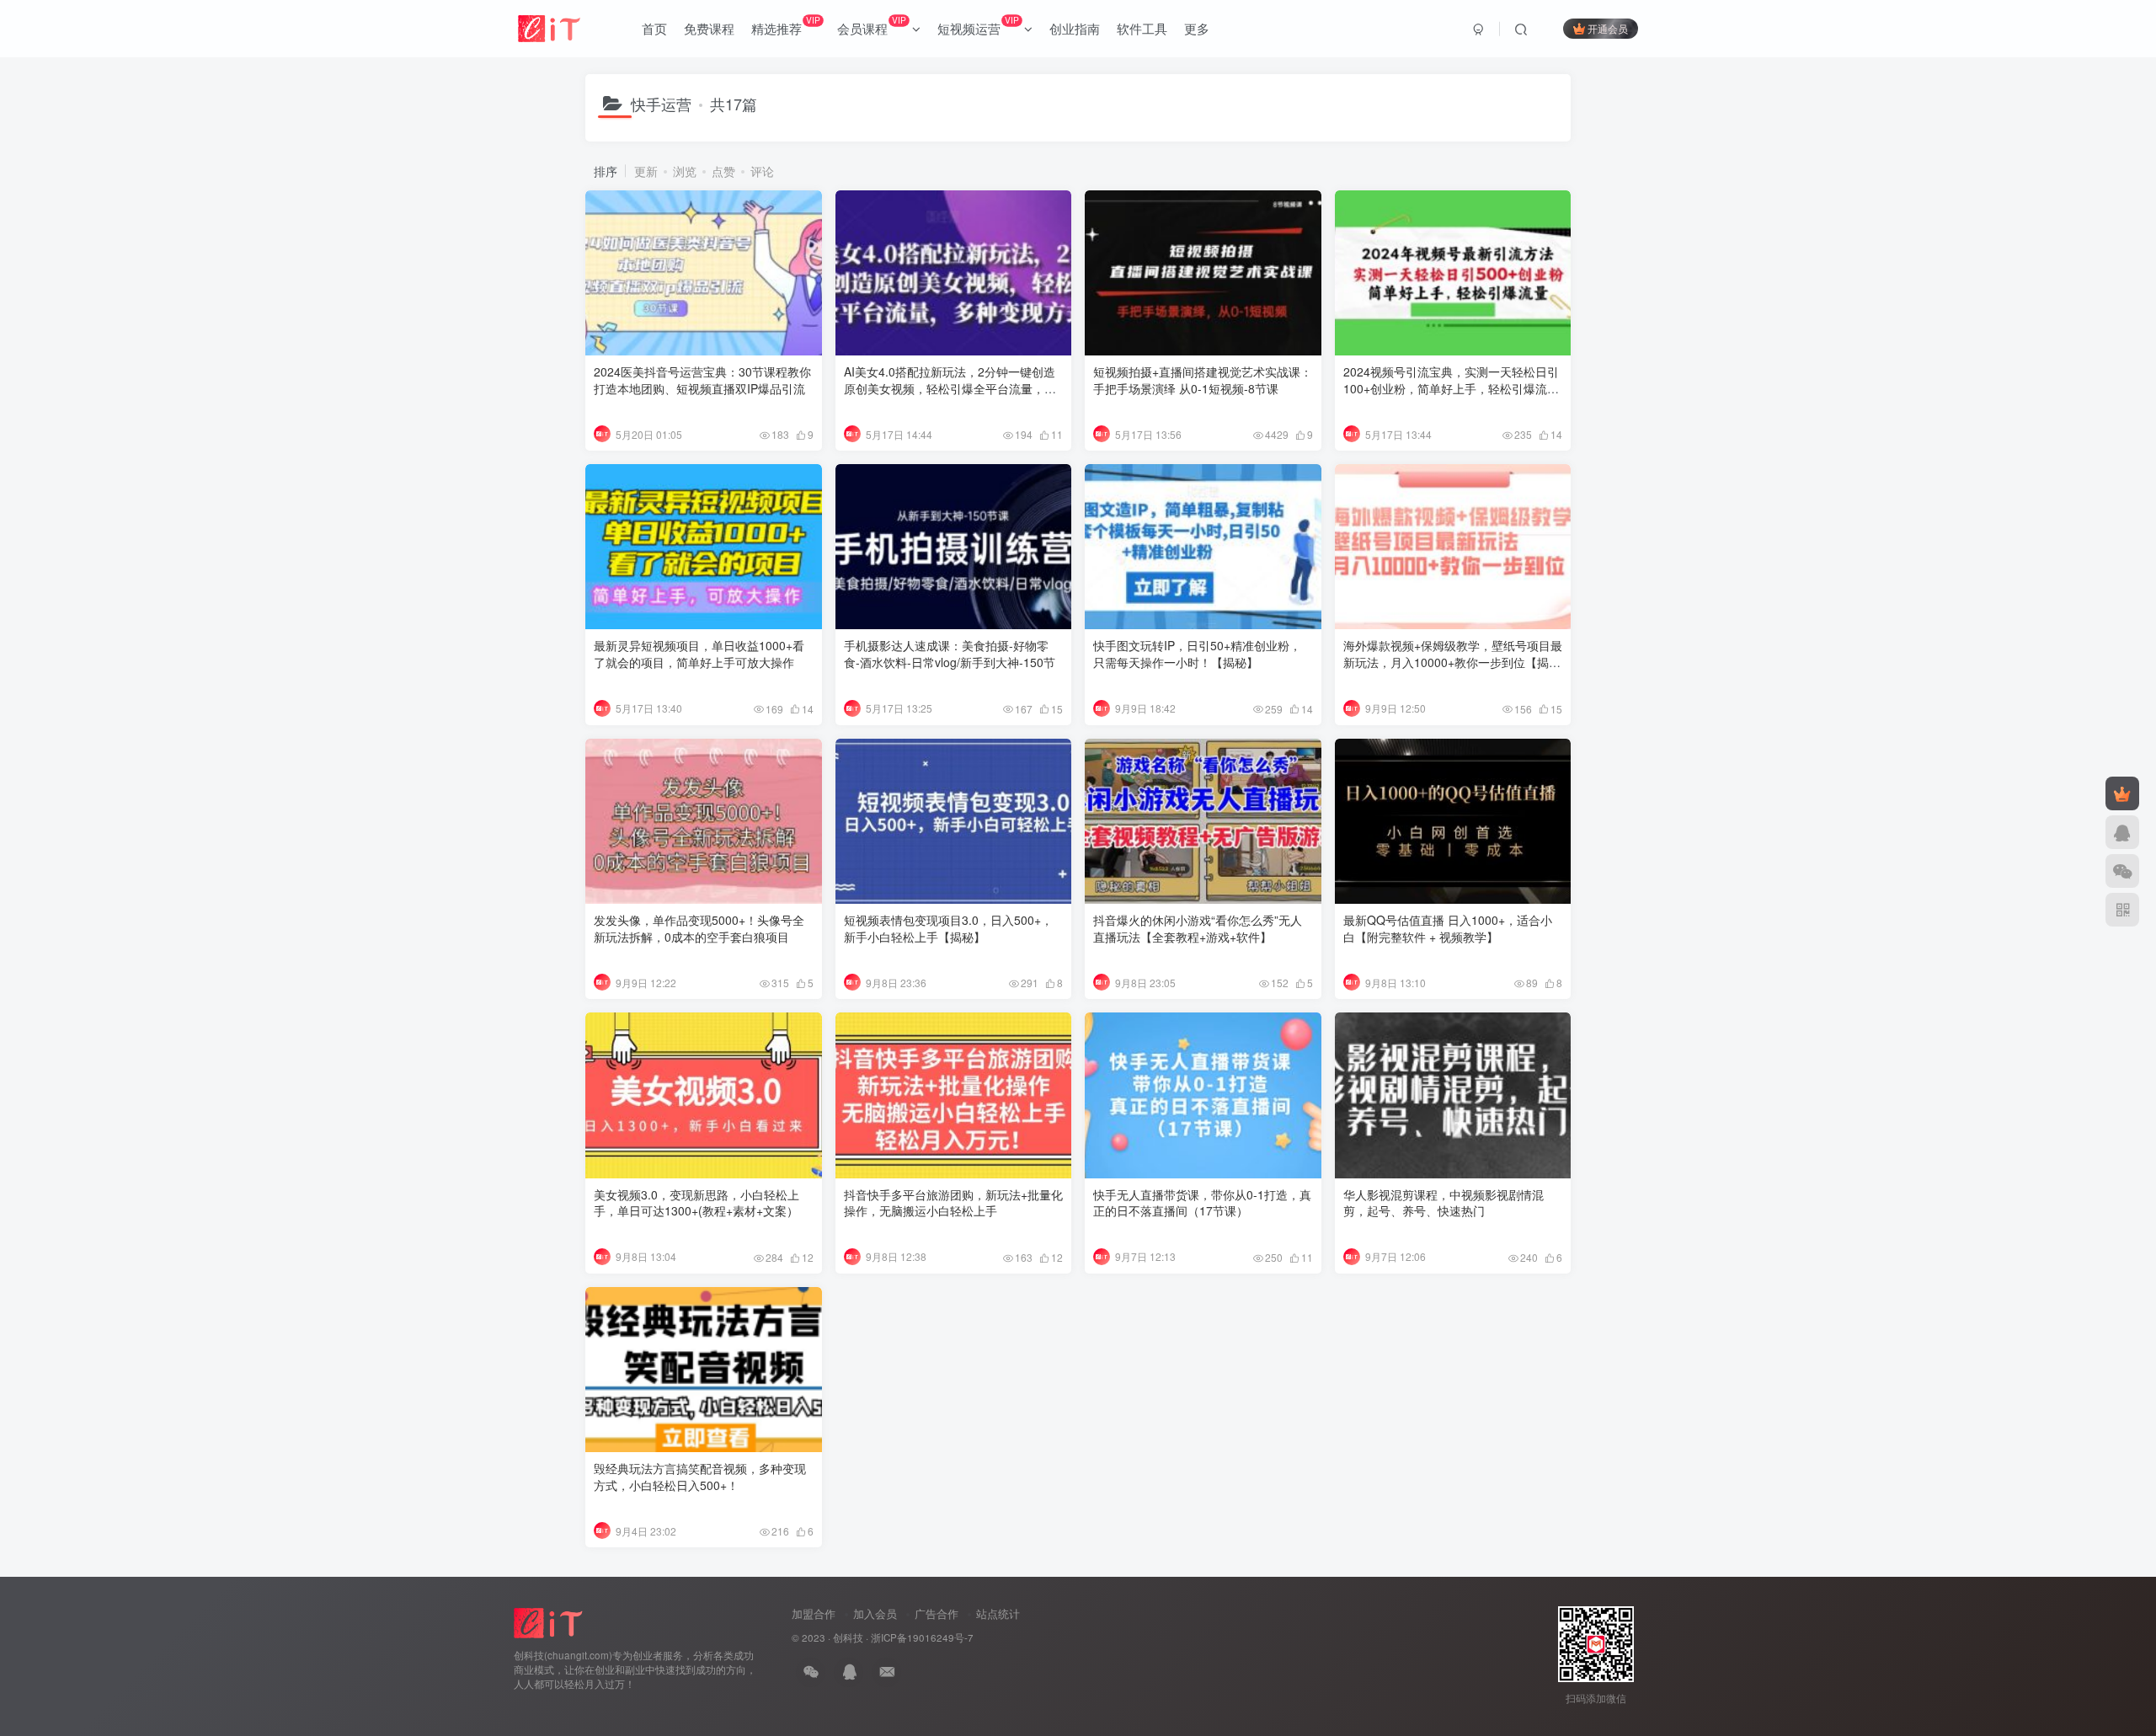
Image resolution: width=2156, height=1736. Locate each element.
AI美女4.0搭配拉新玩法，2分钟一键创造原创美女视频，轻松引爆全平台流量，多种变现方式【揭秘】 (950, 388)
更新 (646, 171)
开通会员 (1608, 28)
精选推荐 (785, 25)
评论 (762, 171)
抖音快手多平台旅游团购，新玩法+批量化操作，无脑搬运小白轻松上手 (953, 1203)
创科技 (848, 1637)
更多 (1197, 28)
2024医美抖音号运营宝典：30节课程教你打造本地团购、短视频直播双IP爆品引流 (702, 380)
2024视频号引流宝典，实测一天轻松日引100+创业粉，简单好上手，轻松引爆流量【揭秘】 (1451, 388)
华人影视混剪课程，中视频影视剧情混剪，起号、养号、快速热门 (1444, 1203)
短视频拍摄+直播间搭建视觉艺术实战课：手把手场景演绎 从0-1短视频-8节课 (1203, 380)
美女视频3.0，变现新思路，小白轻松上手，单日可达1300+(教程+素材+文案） (696, 1203)
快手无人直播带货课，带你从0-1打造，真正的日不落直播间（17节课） (1202, 1203)
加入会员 (875, 1613)
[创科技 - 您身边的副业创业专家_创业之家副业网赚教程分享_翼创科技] (550, 1622)
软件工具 (1142, 28)
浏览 (685, 171)
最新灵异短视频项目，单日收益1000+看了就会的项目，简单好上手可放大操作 (699, 654)
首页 (654, 28)
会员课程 (871, 25)
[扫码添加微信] (2122, 871)
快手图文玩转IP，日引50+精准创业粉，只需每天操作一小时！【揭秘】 (1197, 654)
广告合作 (937, 1613)
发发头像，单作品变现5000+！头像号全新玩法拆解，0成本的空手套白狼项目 (699, 928)
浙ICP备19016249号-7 (922, 1637)
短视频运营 (978, 25)
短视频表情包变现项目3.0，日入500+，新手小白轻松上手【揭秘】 (948, 928)
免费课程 (709, 28)
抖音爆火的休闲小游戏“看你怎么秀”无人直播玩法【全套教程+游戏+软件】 (1198, 928)
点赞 (723, 171)
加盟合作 (814, 1613)
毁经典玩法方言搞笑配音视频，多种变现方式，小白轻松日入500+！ (700, 1477)
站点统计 (998, 1613)
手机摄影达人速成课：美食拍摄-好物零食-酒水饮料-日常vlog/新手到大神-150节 (950, 654)
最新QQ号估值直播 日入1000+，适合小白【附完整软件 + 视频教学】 (1448, 928)
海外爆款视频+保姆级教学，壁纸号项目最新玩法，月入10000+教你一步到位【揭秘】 (1453, 662)
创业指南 (1075, 28)
